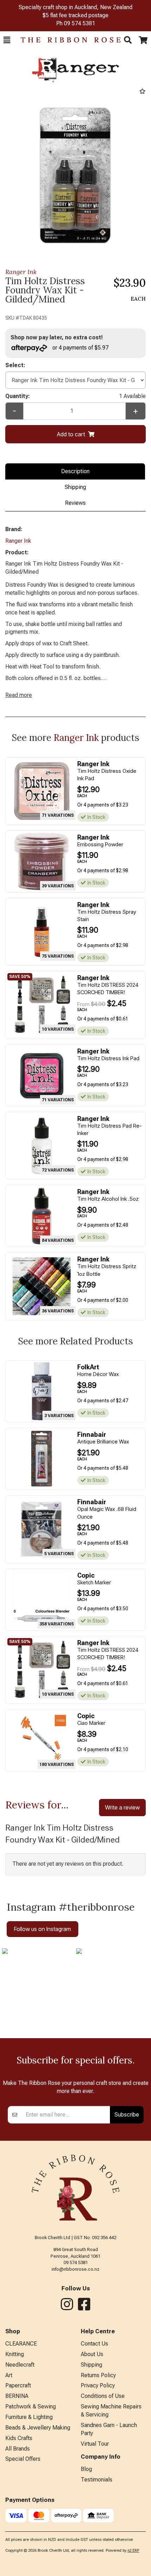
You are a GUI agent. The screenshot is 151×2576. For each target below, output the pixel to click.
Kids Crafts (19, 2438)
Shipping (75, 487)
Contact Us (94, 2344)
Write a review (122, 1807)
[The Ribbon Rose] (67, 40)
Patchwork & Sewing (31, 2407)
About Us (92, 2354)
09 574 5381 (80, 23)
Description (75, 471)
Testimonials (97, 2480)
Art (9, 2375)
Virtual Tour (95, 2444)
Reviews (75, 503)
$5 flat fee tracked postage (75, 15)
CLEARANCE (21, 2344)
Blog (86, 2469)
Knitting (15, 2354)
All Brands (18, 2449)
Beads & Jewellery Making (38, 2428)
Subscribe (127, 2114)
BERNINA (17, 2396)
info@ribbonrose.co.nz (75, 2269)
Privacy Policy (98, 2385)
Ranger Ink (21, 272)
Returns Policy (98, 2375)
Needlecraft (20, 2365)
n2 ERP (133, 2551)
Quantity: (75, 396)
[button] (7, 40)
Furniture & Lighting (29, 2417)
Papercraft (18, 2385)
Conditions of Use (103, 2396)
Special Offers (23, 2459)
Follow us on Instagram (42, 1929)
